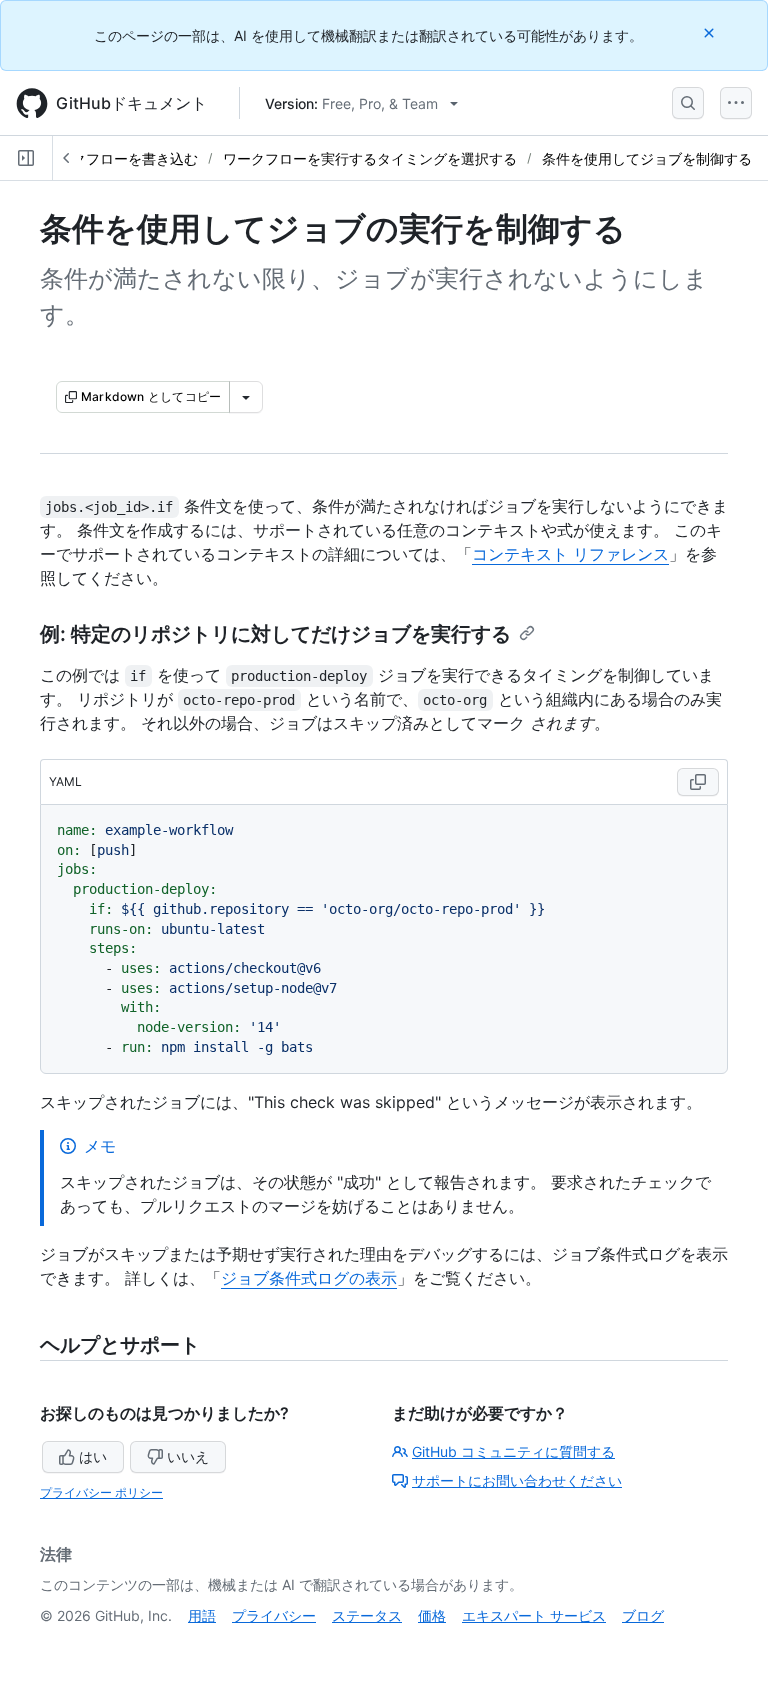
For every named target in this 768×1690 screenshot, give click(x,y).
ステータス (367, 1615)
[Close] (711, 32)
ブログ (643, 1615)
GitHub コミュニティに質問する (513, 1451)
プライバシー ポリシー (101, 1492)
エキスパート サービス (534, 1615)
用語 (202, 1615)
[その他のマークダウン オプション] (246, 397)
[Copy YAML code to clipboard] (698, 782)
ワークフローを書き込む (121, 158)
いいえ (188, 1456)
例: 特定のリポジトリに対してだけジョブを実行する (275, 634)
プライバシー (274, 1615)
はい (93, 1456)
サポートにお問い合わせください (517, 1480)
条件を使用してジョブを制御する (647, 158)
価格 (432, 1615)
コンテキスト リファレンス (570, 554)
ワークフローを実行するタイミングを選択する (370, 158)
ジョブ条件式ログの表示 (309, 1278)
